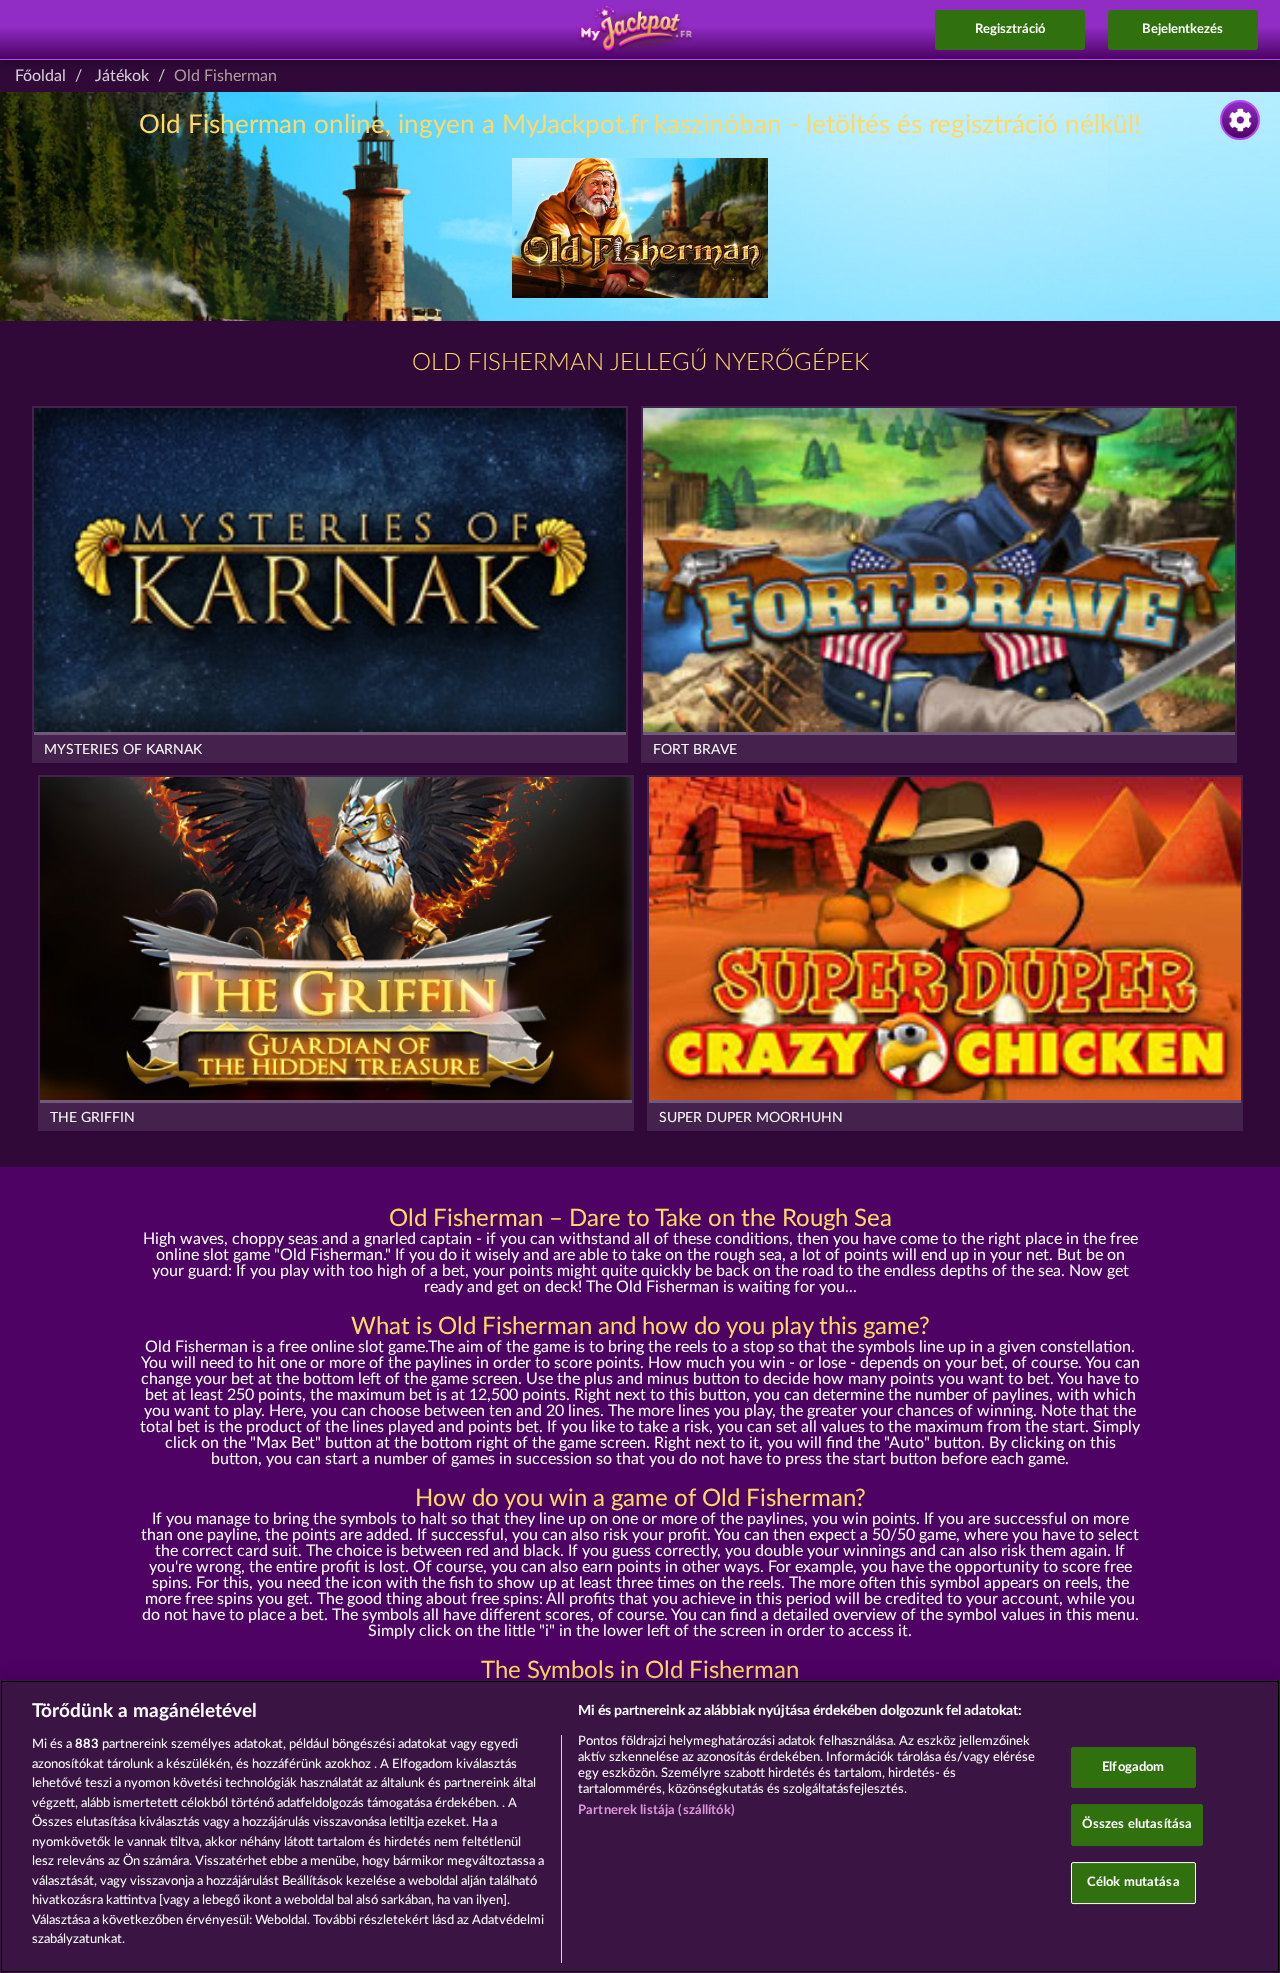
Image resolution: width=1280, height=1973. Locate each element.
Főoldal (40, 76)
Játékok (122, 76)
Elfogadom (1133, 1767)
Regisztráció (1010, 29)
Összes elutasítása (1137, 1824)
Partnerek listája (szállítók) (656, 1810)
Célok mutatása (1133, 1882)
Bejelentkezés (1182, 29)
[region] (640, 1826)
